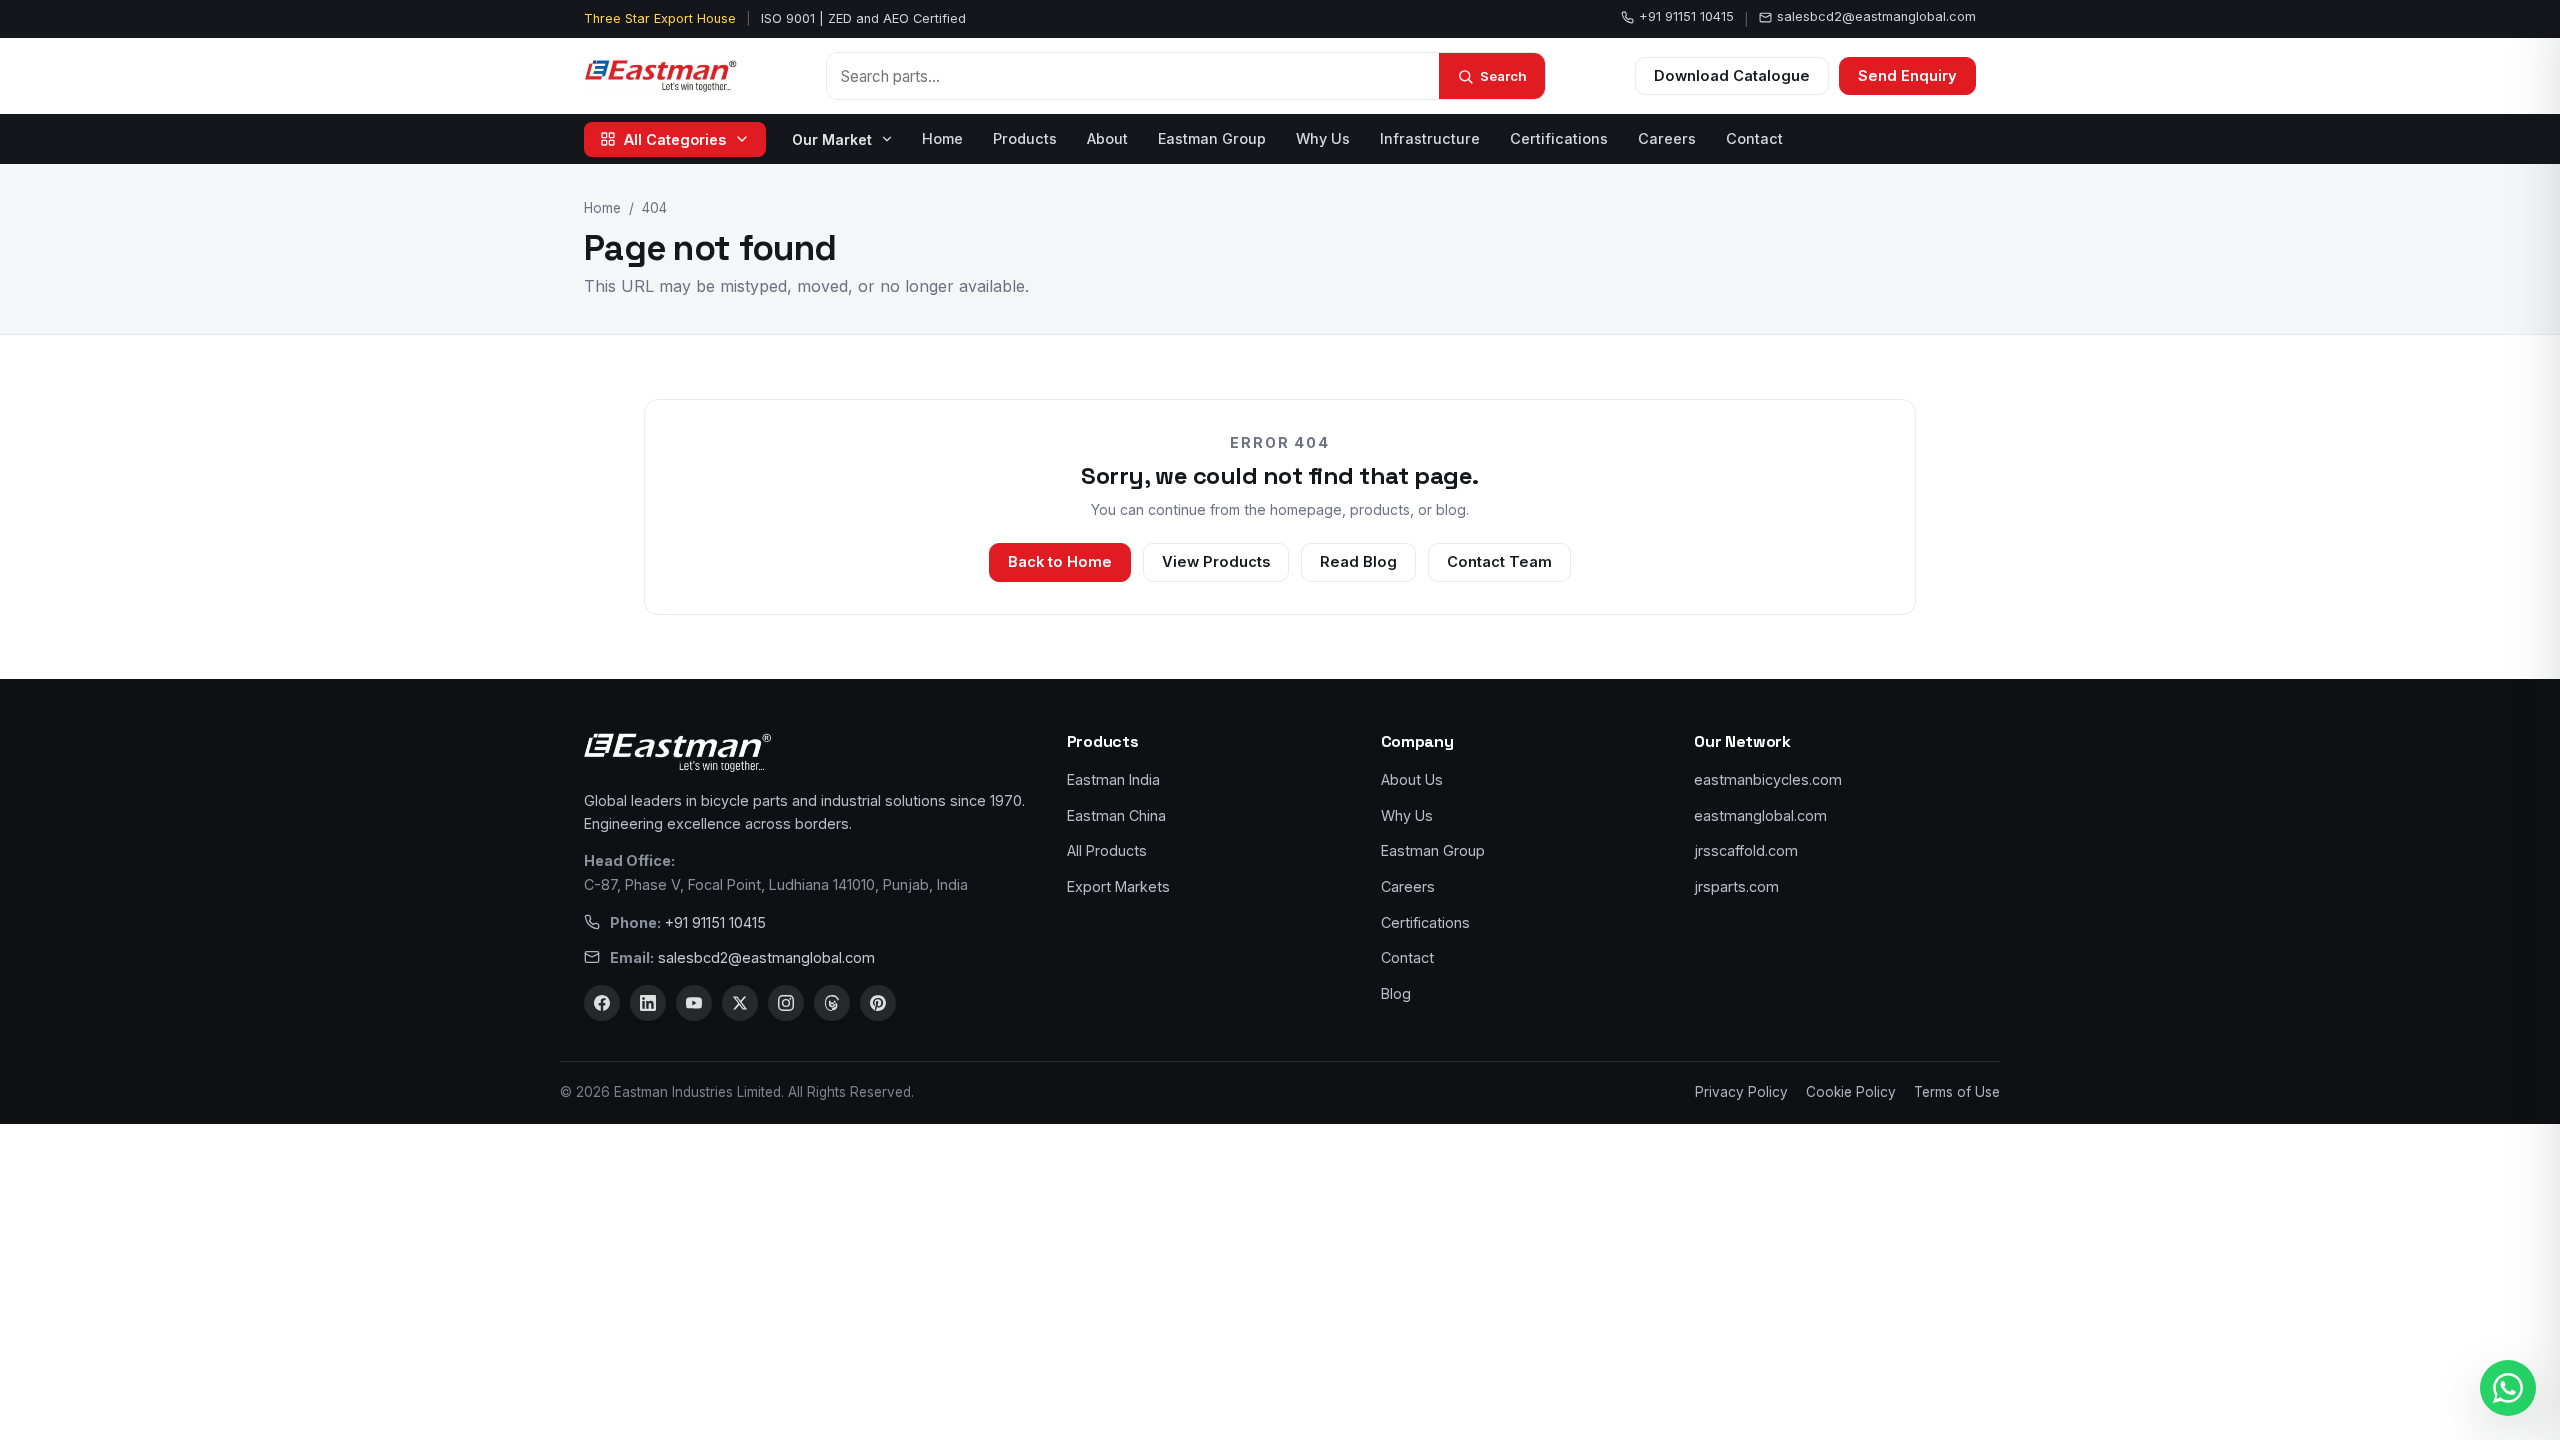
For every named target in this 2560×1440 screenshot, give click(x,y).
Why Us (1323, 138)
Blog (1396, 993)
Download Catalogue (1732, 76)
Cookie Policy (1851, 1092)
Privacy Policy (1741, 1092)
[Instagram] (786, 1003)
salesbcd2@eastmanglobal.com (1876, 16)
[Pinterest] (878, 1003)
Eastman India (1113, 779)
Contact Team (1499, 562)
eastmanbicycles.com (1768, 779)
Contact (1754, 138)
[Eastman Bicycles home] (660, 76)
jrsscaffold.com (1746, 850)
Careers (1667, 138)
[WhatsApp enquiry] (2508, 1388)
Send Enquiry (1907, 76)
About (1107, 138)
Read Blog (1358, 562)
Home (942, 138)
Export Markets (1118, 886)
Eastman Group (1212, 138)
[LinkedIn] (648, 1003)
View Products (1216, 562)
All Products (1107, 850)
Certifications (1559, 138)
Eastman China (1116, 815)
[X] (740, 1003)
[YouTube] (694, 1003)
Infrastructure (1430, 138)
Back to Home (1060, 562)
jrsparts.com (1736, 886)
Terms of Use (1957, 1092)
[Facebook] (602, 1003)
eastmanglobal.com (1760, 815)
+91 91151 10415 (1686, 16)
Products (1025, 138)
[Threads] (832, 1003)
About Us (1412, 779)
